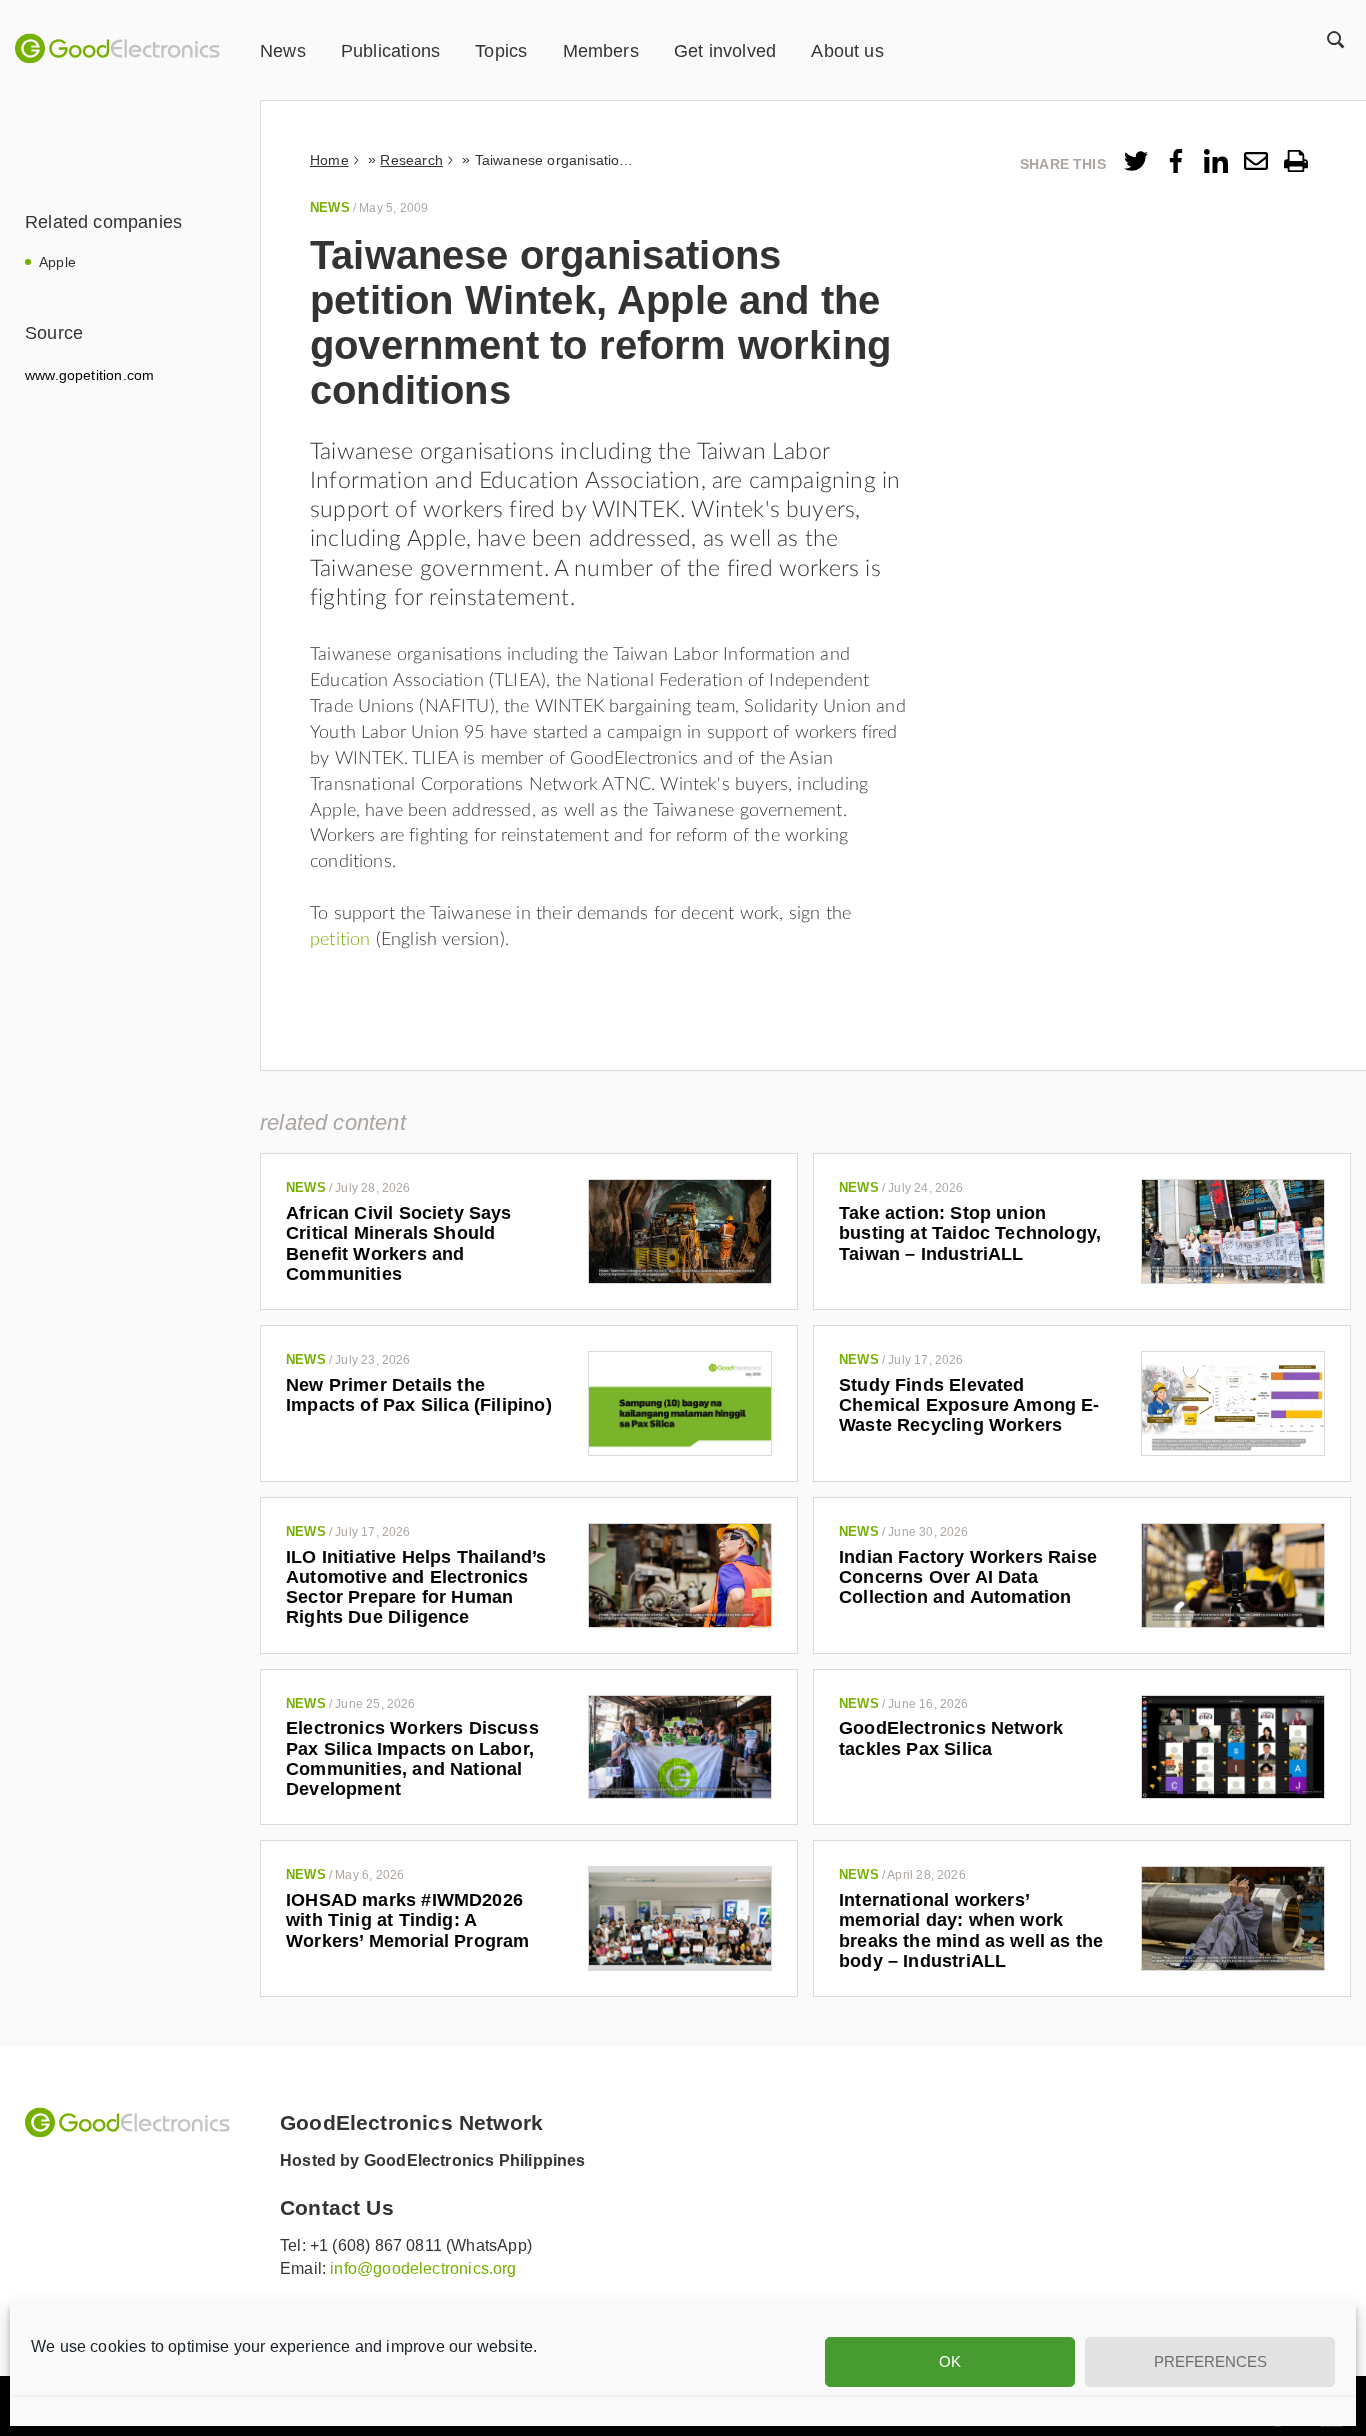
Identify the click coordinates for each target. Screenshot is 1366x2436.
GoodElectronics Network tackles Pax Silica (951, 1738)
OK (950, 2361)
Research (411, 160)
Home (329, 160)
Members (601, 51)
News (283, 51)
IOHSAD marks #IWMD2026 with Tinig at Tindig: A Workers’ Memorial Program (408, 1920)
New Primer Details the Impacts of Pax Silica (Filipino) (419, 1395)
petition (343, 940)
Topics (501, 51)
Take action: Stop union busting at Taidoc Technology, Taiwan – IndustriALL (970, 1233)
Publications (390, 51)
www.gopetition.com (89, 375)
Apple (57, 262)
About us (847, 51)
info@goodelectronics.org (423, 2268)
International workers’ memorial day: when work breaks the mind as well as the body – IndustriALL (971, 1930)
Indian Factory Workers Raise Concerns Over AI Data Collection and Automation (968, 1577)
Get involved (725, 51)
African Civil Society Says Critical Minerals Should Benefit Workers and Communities (399, 1243)
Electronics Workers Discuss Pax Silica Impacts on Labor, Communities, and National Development (412, 1758)
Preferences (1210, 2361)
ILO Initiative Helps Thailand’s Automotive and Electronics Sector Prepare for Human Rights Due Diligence (416, 1587)
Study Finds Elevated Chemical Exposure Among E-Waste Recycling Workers (969, 1405)
